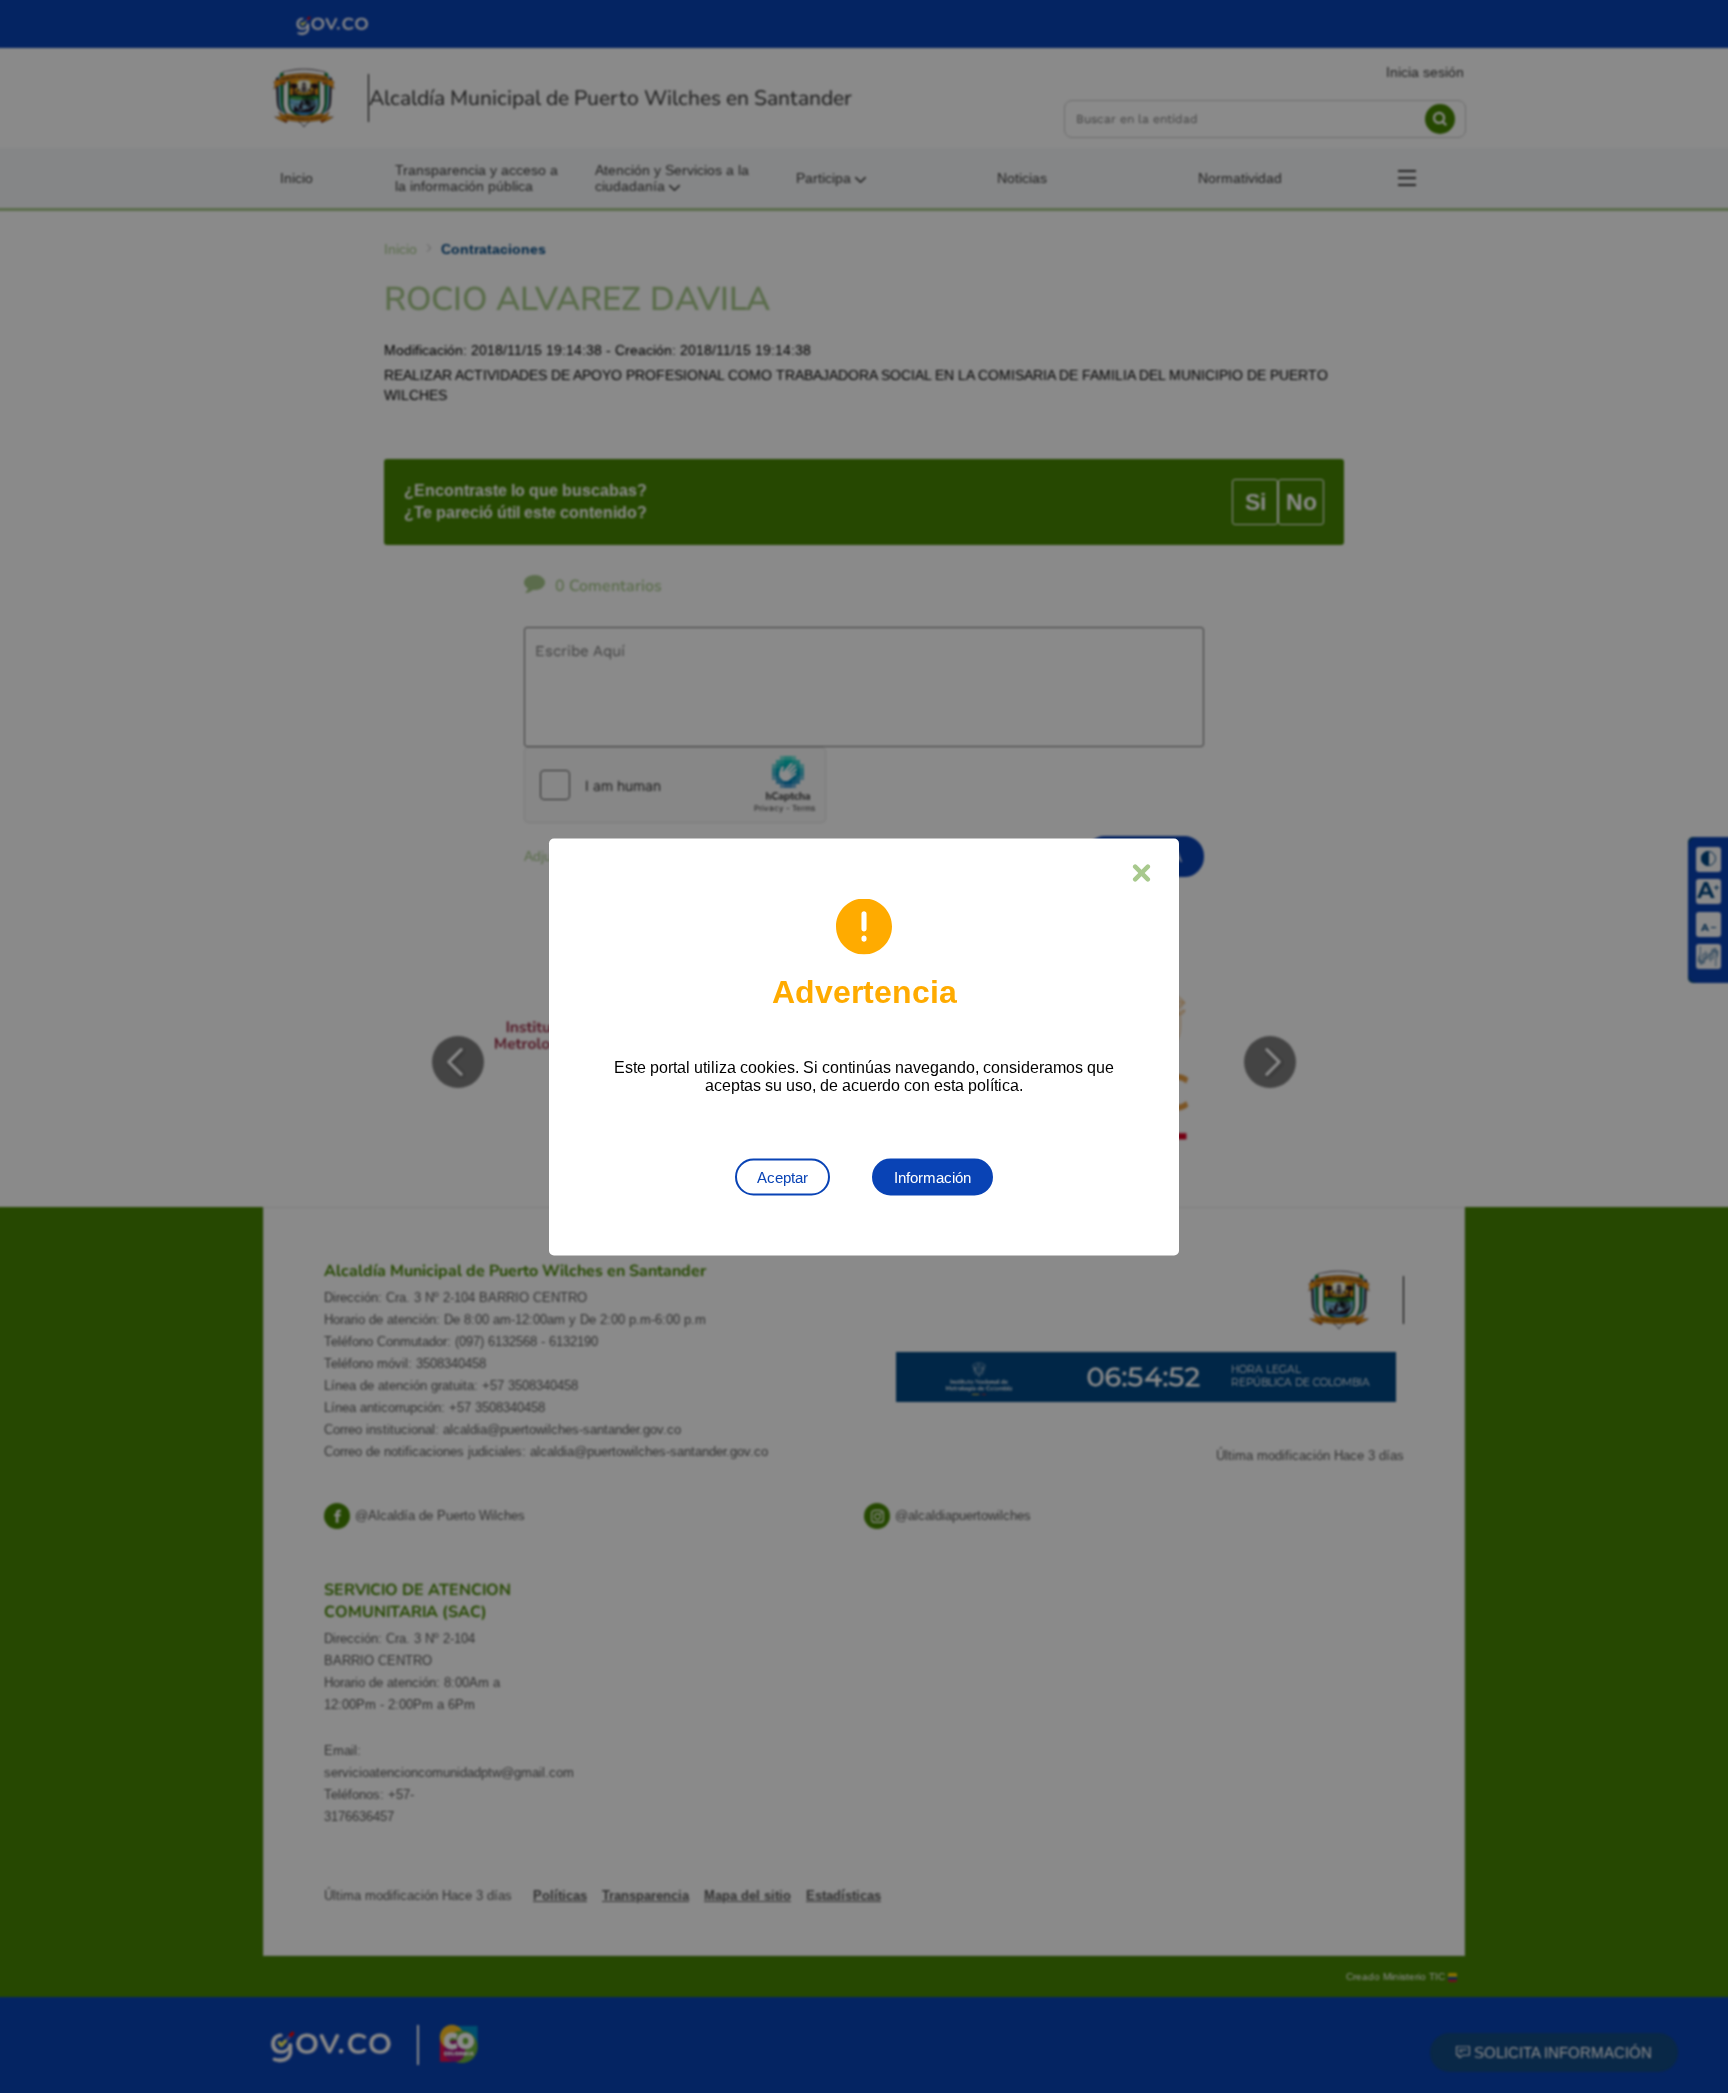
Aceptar (782, 1176)
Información (932, 1176)
